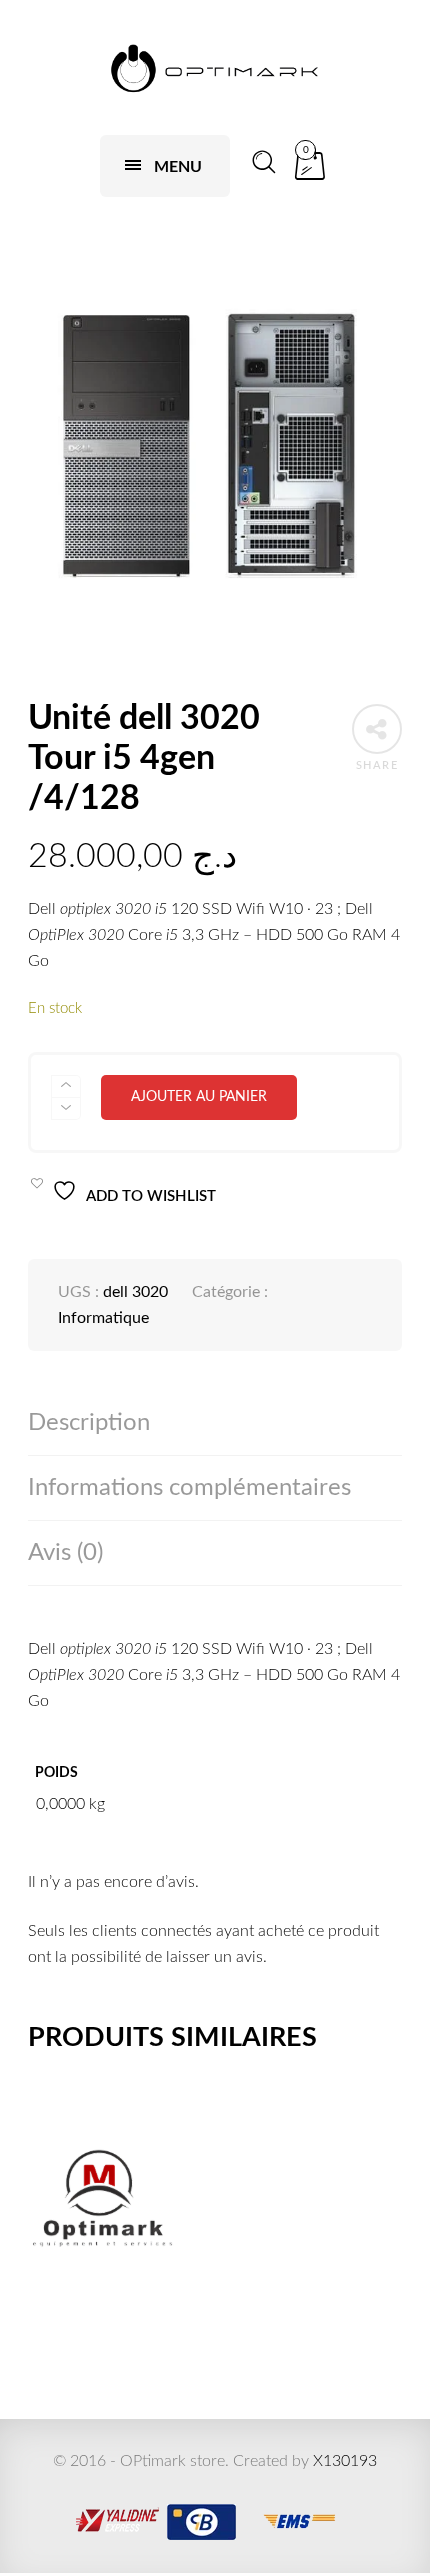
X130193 (345, 2461)
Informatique (103, 1318)
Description (89, 1423)
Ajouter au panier (199, 1097)
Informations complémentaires (189, 1488)
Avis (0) (65, 1553)
